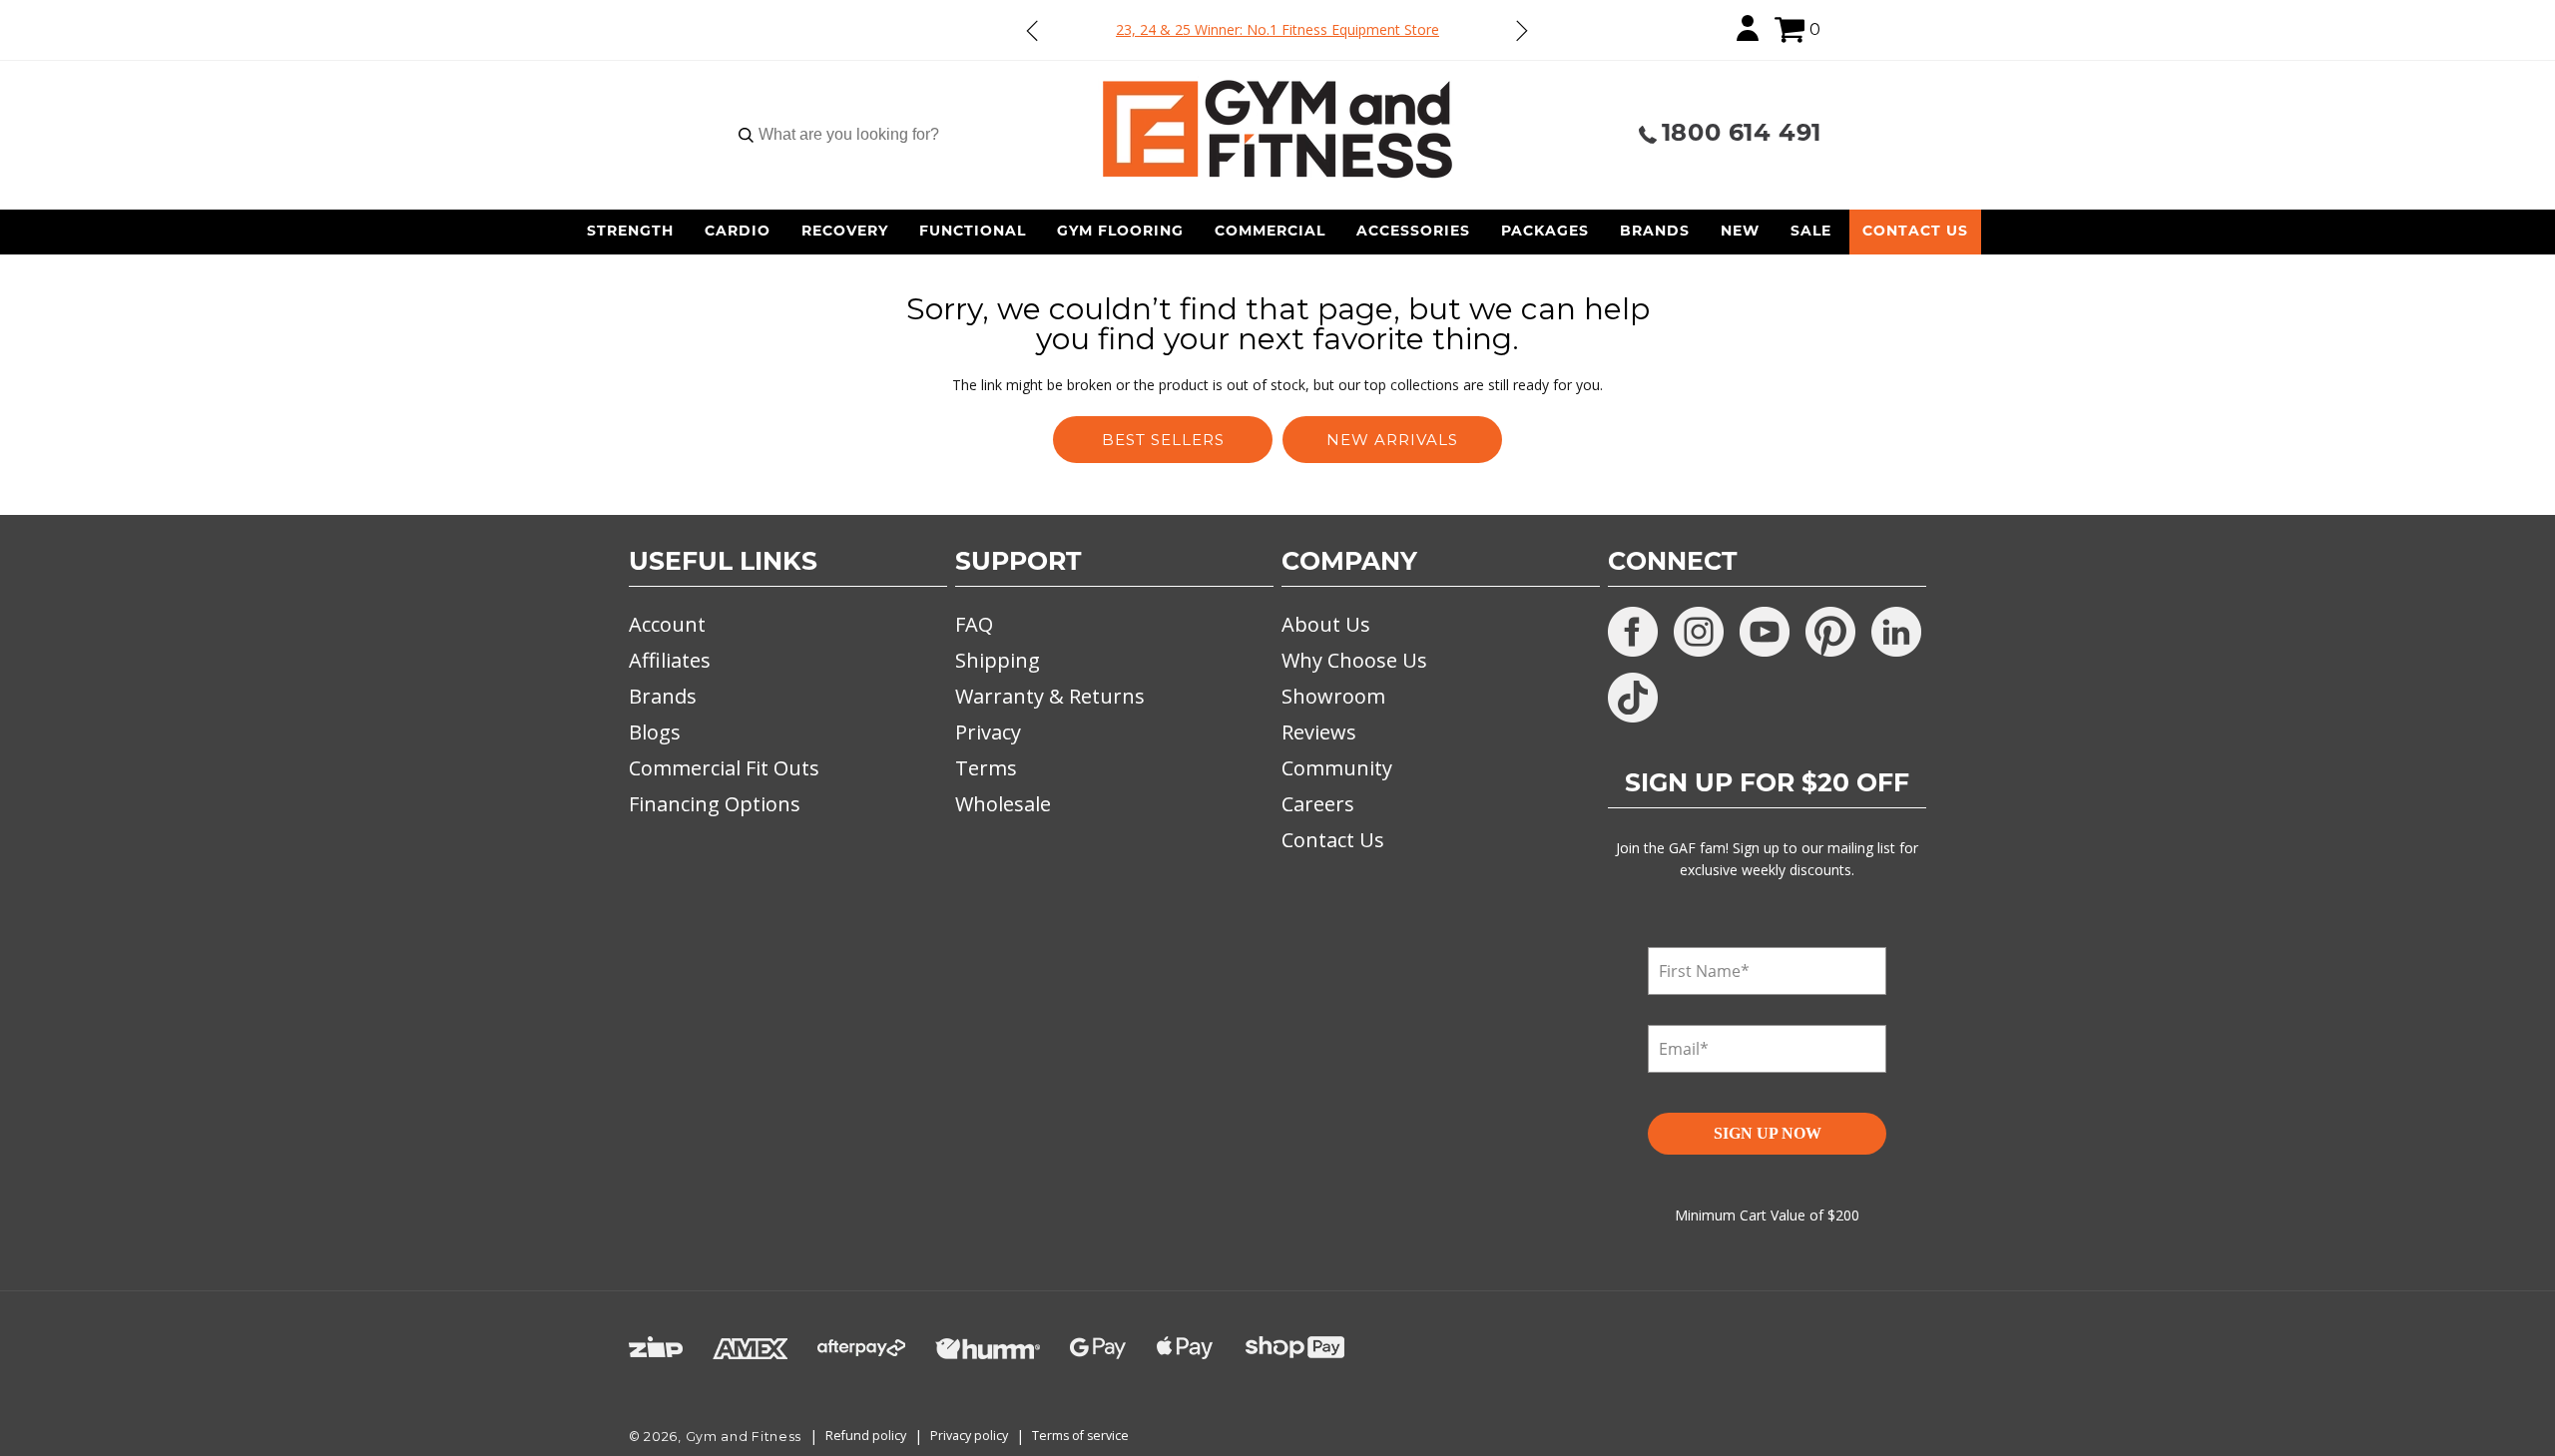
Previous (1033, 30)
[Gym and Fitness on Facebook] (1633, 632)
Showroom (1333, 696)
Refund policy (866, 1436)
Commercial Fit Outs (724, 768)
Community (1337, 768)
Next (1521, 30)
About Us (1326, 624)
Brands (1655, 232)
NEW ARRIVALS (1392, 440)
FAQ (974, 624)
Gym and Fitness (744, 1437)
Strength (630, 232)
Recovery (845, 232)
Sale (1811, 232)
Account (667, 624)
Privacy (988, 732)
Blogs (655, 732)
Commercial (1270, 232)
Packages (1545, 232)
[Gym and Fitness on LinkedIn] (1896, 632)
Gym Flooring (1120, 232)
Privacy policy (969, 1436)
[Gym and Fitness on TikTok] (1633, 698)
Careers (1318, 804)
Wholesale (1003, 804)
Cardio (738, 232)
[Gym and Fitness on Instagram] (1699, 632)
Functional (973, 232)
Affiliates (670, 660)
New (1740, 232)
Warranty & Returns (1050, 696)
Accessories (1413, 232)
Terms (986, 768)
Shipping (998, 660)
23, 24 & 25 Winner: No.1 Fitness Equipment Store (1277, 29)
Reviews (1319, 732)
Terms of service (1080, 1436)
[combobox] (848, 135)
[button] (1789, 30)
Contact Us (1915, 232)
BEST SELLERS (1163, 440)
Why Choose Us (1354, 660)
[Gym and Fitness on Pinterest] (1830, 632)
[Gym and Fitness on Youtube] (1765, 632)
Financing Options (715, 804)
